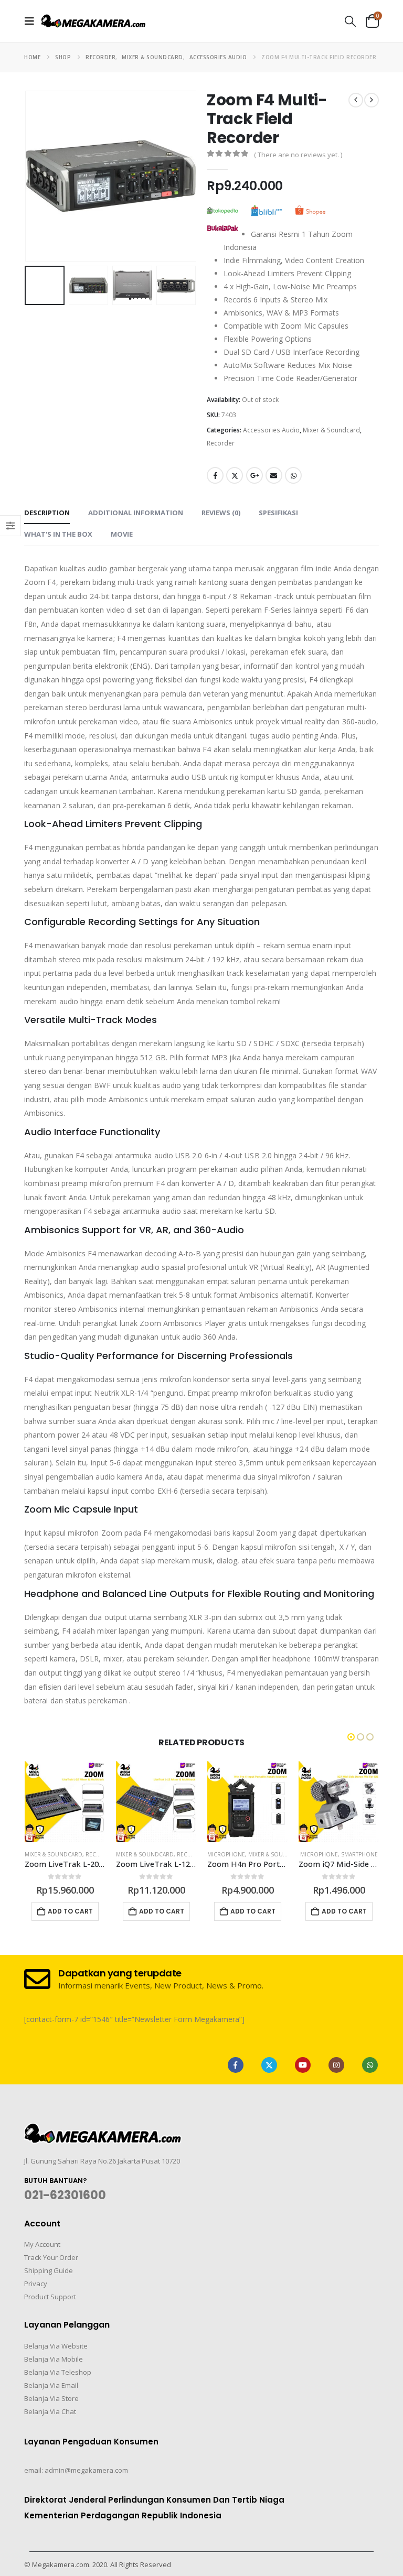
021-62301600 (65, 2195)
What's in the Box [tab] (58, 534)
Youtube (303, 2065)
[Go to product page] (65, 1801)
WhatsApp (293, 475)
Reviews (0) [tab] (221, 513)
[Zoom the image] (103, 2129)
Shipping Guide (49, 2270)
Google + (254, 475)
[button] (33, 21)
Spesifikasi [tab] (278, 513)
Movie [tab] (122, 534)
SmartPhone (359, 1854)
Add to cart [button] (70, 1911)
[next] (372, 100)
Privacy (36, 2284)
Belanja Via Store (51, 2398)
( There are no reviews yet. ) (298, 155)
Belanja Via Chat (50, 2411)
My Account (42, 2244)
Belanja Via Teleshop (58, 2372)
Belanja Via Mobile (54, 2359)
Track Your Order (51, 2257)
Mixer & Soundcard (331, 430)
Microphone (226, 1854)
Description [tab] (47, 513)
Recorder (221, 443)
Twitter (235, 475)
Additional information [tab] (136, 513)
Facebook (215, 475)
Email (274, 475)
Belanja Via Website (56, 2346)
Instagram (336, 2065)
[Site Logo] (93, 21)
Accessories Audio (271, 430)
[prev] (356, 100)
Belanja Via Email (51, 2385)
